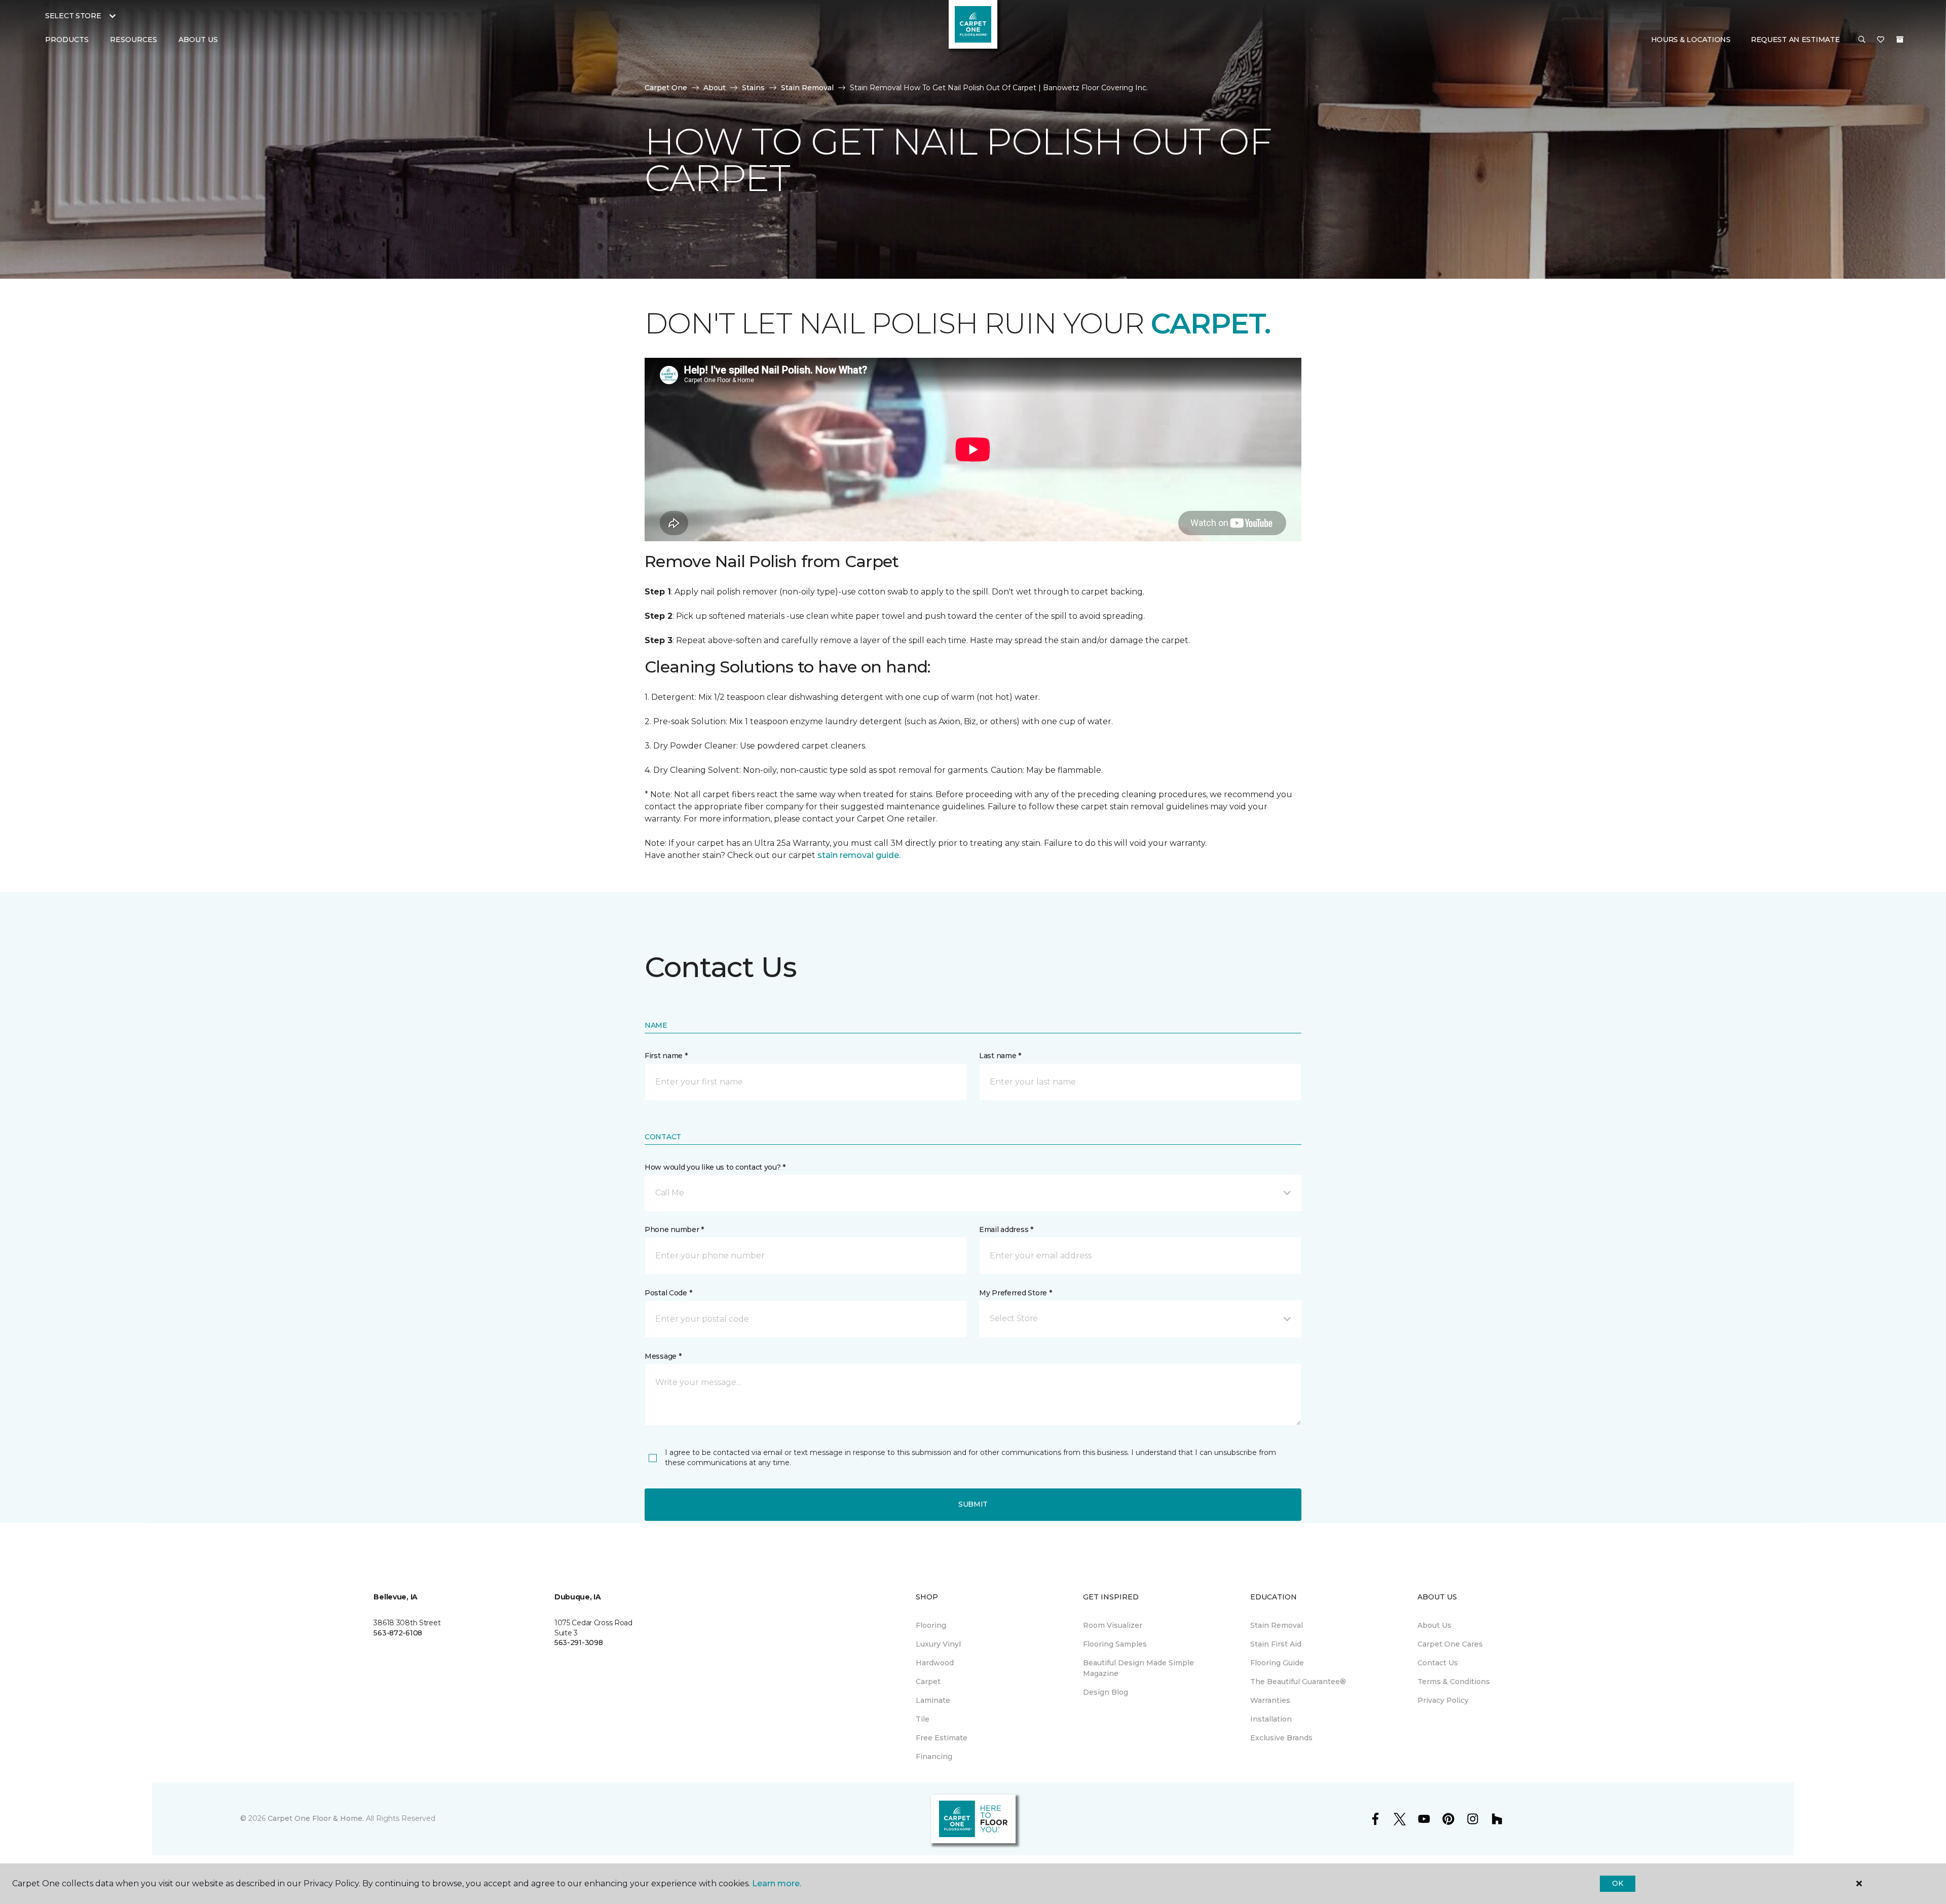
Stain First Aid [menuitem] (1276, 1644)
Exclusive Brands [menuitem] (1281, 1738)
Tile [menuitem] (923, 1719)
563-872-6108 (398, 1633)
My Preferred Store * (1015, 1293)
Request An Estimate (1795, 40)
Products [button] (67, 40)
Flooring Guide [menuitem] (1277, 1663)
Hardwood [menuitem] (935, 1663)
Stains (753, 88)
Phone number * (674, 1229)
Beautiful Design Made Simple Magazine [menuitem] (1138, 1668)
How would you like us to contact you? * (715, 1167)
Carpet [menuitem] (928, 1682)
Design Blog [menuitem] (1106, 1692)
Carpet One (666, 88)
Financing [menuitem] (934, 1757)
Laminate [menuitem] (933, 1700)
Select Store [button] (73, 16)
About (715, 88)
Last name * (1000, 1056)
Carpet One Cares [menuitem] (1450, 1644)
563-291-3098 (579, 1642)
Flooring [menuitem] (931, 1625)
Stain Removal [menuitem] (1277, 1625)
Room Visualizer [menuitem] (1113, 1625)
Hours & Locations (1691, 40)
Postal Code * (668, 1293)
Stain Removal (807, 88)
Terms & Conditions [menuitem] (1454, 1682)
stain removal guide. (859, 855)
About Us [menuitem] (1434, 1625)
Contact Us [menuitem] (1438, 1663)
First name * (666, 1056)
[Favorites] (1881, 40)
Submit (973, 1504)
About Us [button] (198, 40)
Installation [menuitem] (1271, 1719)
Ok (1617, 1883)
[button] (1862, 40)
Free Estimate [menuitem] (942, 1738)
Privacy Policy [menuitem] (1443, 1700)
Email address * (1006, 1229)
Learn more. (777, 1883)
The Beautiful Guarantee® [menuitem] (1298, 1682)
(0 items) (1900, 40)
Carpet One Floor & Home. (316, 1818)
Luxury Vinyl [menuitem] (938, 1644)
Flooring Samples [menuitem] (1115, 1644)
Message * (663, 1356)
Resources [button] (134, 40)
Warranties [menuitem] (1270, 1700)
